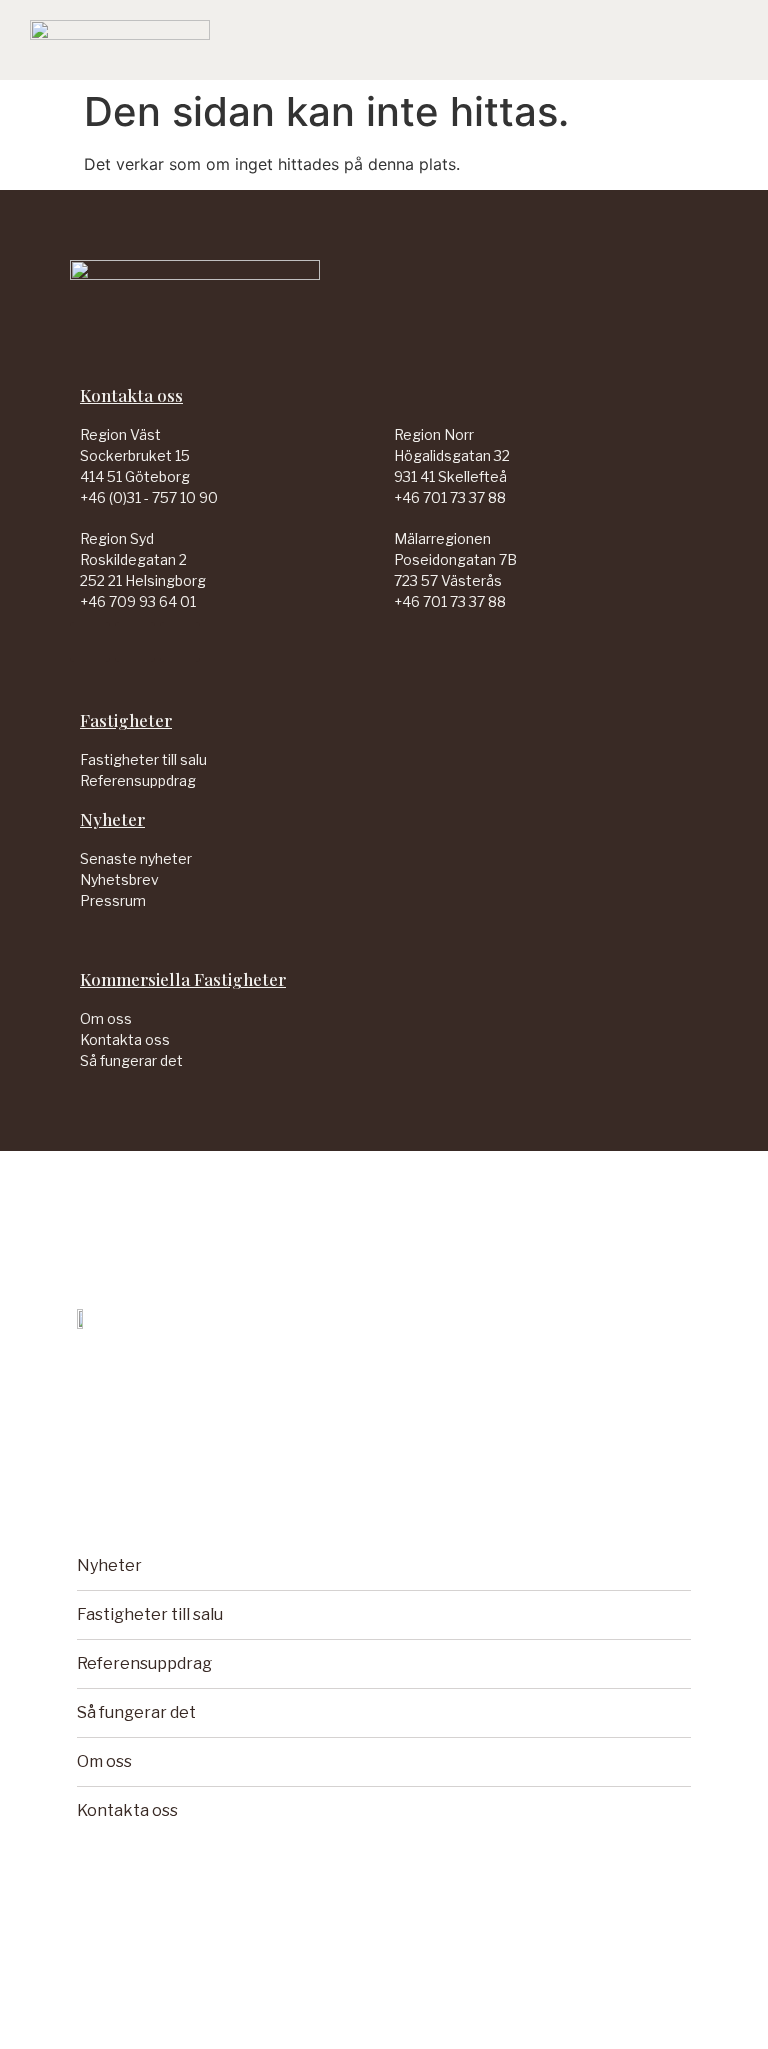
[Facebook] (135, 642)
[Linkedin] (90, 642)
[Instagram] (180, 642)
